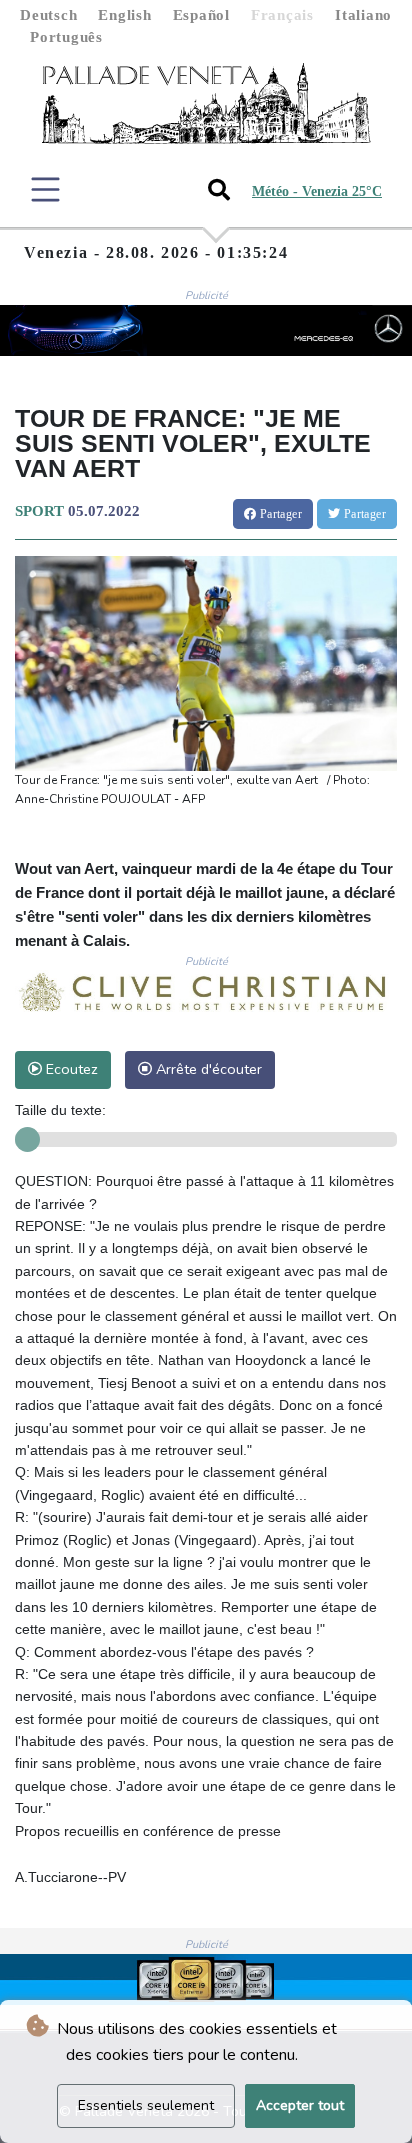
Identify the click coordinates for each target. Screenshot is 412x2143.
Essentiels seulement (146, 2105)
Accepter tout (300, 2105)
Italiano (363, 15)
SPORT (39, 511)
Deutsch (48, 15)
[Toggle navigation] (45, 189)
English (124, 15)
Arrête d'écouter (207, 1069)
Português (66, 37)
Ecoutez (70, 1069)
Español (201, 15)
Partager (279, 514)
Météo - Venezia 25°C (317, 191)
